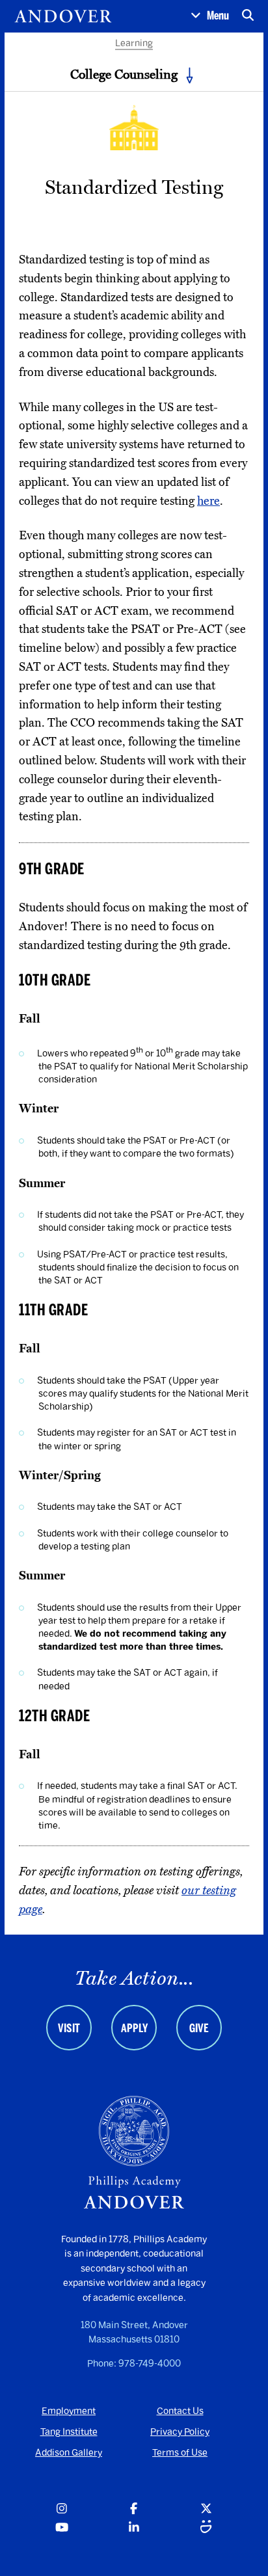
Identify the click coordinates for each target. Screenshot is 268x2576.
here (208, 501)
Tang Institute (69, 2432)
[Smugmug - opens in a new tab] (206, 2528)
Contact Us (180, 2411)
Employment (69, 2411)
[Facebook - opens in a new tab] (134, 2509)
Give (199, 2028)
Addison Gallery (69, 2453)
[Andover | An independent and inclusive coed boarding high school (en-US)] (63, 16)
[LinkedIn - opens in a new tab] (134, 2528)
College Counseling (124, 74)
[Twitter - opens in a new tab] (206, 2509)
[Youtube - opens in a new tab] (62, 2528)
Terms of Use (180, 2453)
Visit (69, 2028)
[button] (210, 16)
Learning (134, 43)
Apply (134, 2028)
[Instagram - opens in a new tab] (62, 2509)
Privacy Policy (180, 2432)
